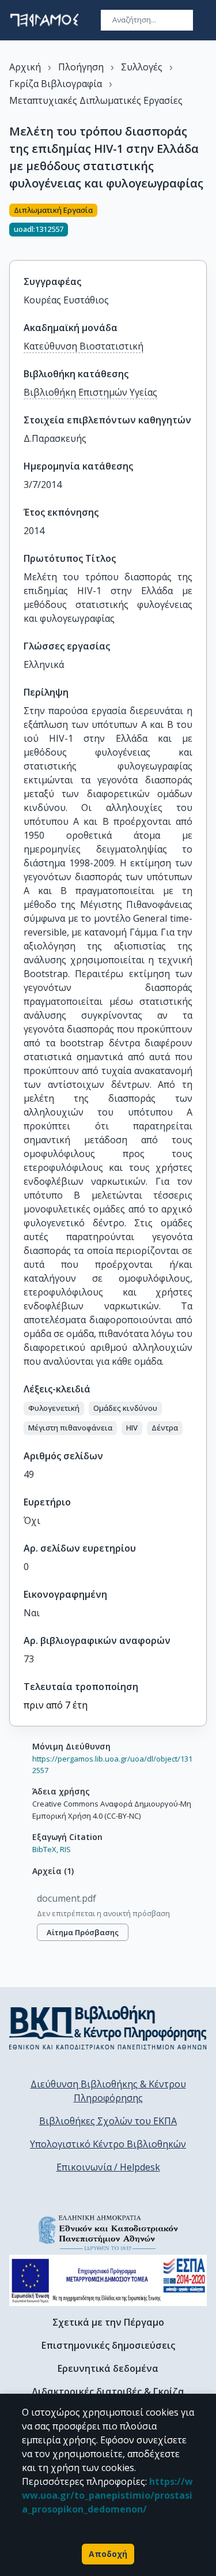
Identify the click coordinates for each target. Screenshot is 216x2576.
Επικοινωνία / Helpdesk (108, 2167)
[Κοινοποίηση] (202, 225)
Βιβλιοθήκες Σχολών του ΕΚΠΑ (108, 2121)
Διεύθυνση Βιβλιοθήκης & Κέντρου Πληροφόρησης (108, 2091)
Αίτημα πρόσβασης (83, 1932)
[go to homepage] (44, 20)
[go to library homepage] (108, 2027)
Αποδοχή (108, 2554)
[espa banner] (108, 2280)
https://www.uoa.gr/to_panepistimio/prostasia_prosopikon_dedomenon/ (107, 2495)
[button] (54, 1409)
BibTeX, (45, 1849)
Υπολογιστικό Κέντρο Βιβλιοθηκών (108, 2144)
